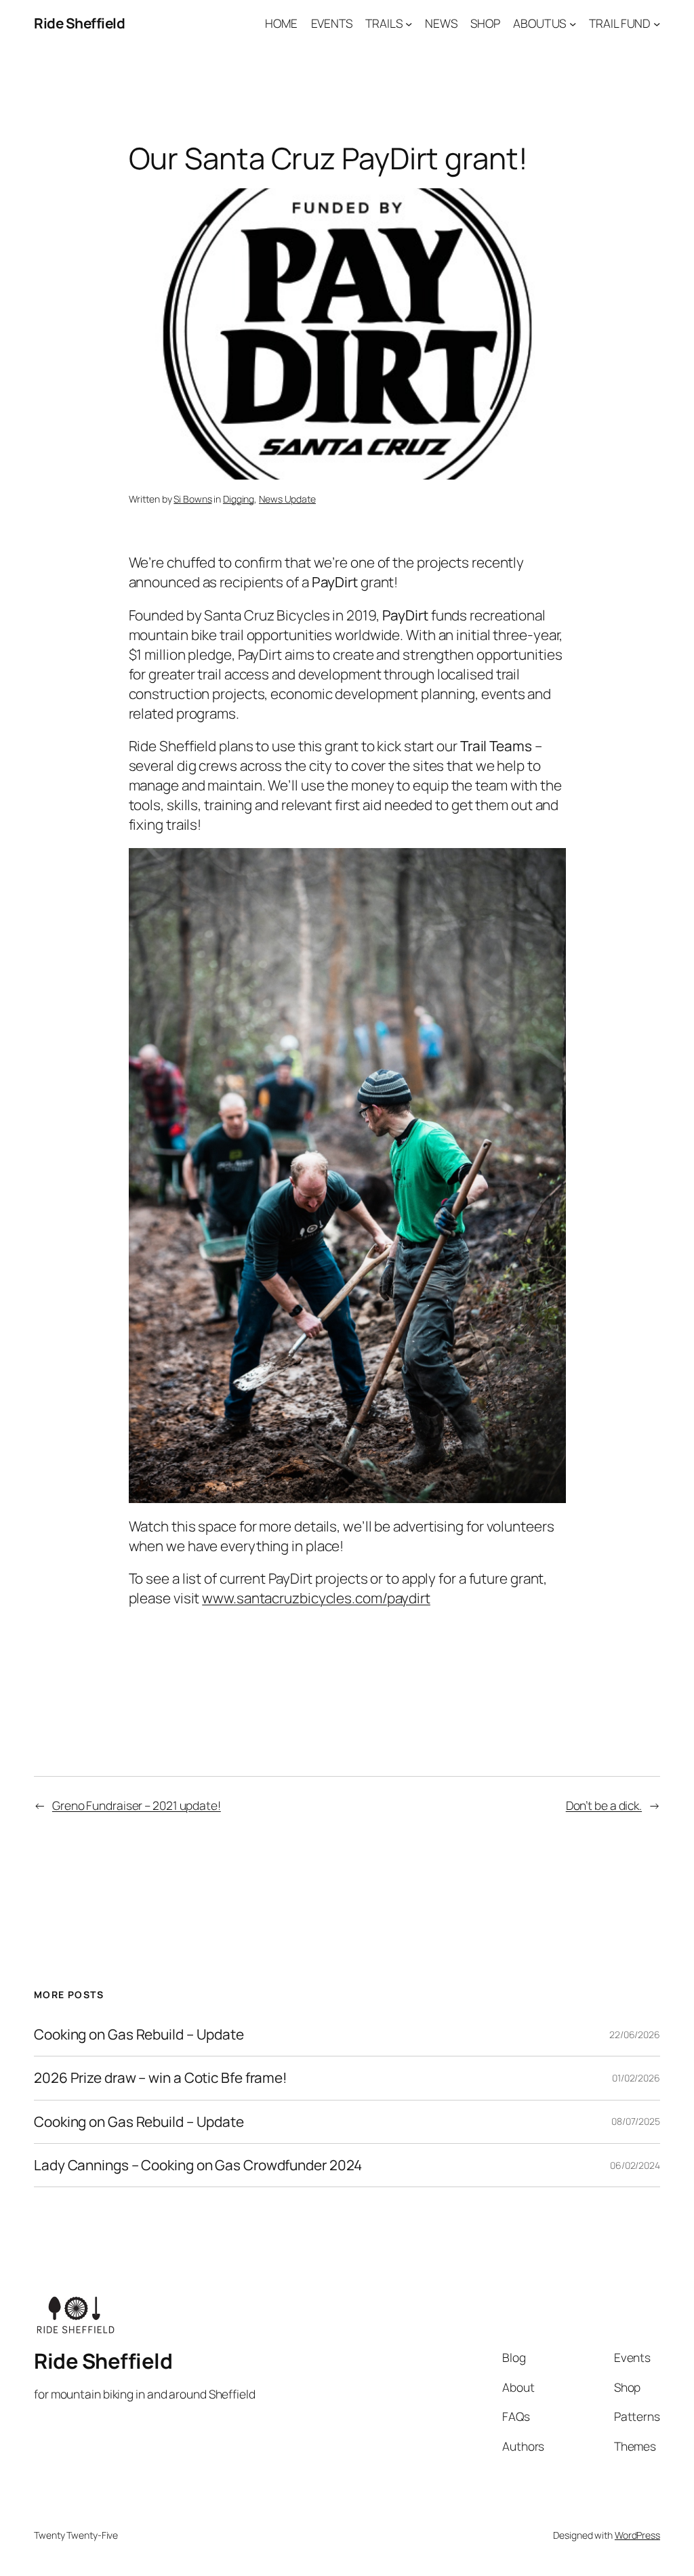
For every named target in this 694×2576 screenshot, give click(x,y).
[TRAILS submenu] (409, 23)
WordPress (637, 2535)
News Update (287, 499)
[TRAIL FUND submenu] (657, 23)
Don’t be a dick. (604, 1805)
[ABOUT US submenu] (573, 23)
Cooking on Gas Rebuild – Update (139, 2034)
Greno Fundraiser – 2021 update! (137, 1805)
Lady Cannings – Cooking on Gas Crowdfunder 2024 (198, 2165)
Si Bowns (192, 499)
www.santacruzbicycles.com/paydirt (316, 1598)
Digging (239, 499)
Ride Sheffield (79, 23)
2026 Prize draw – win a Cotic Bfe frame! (161, 2078)
